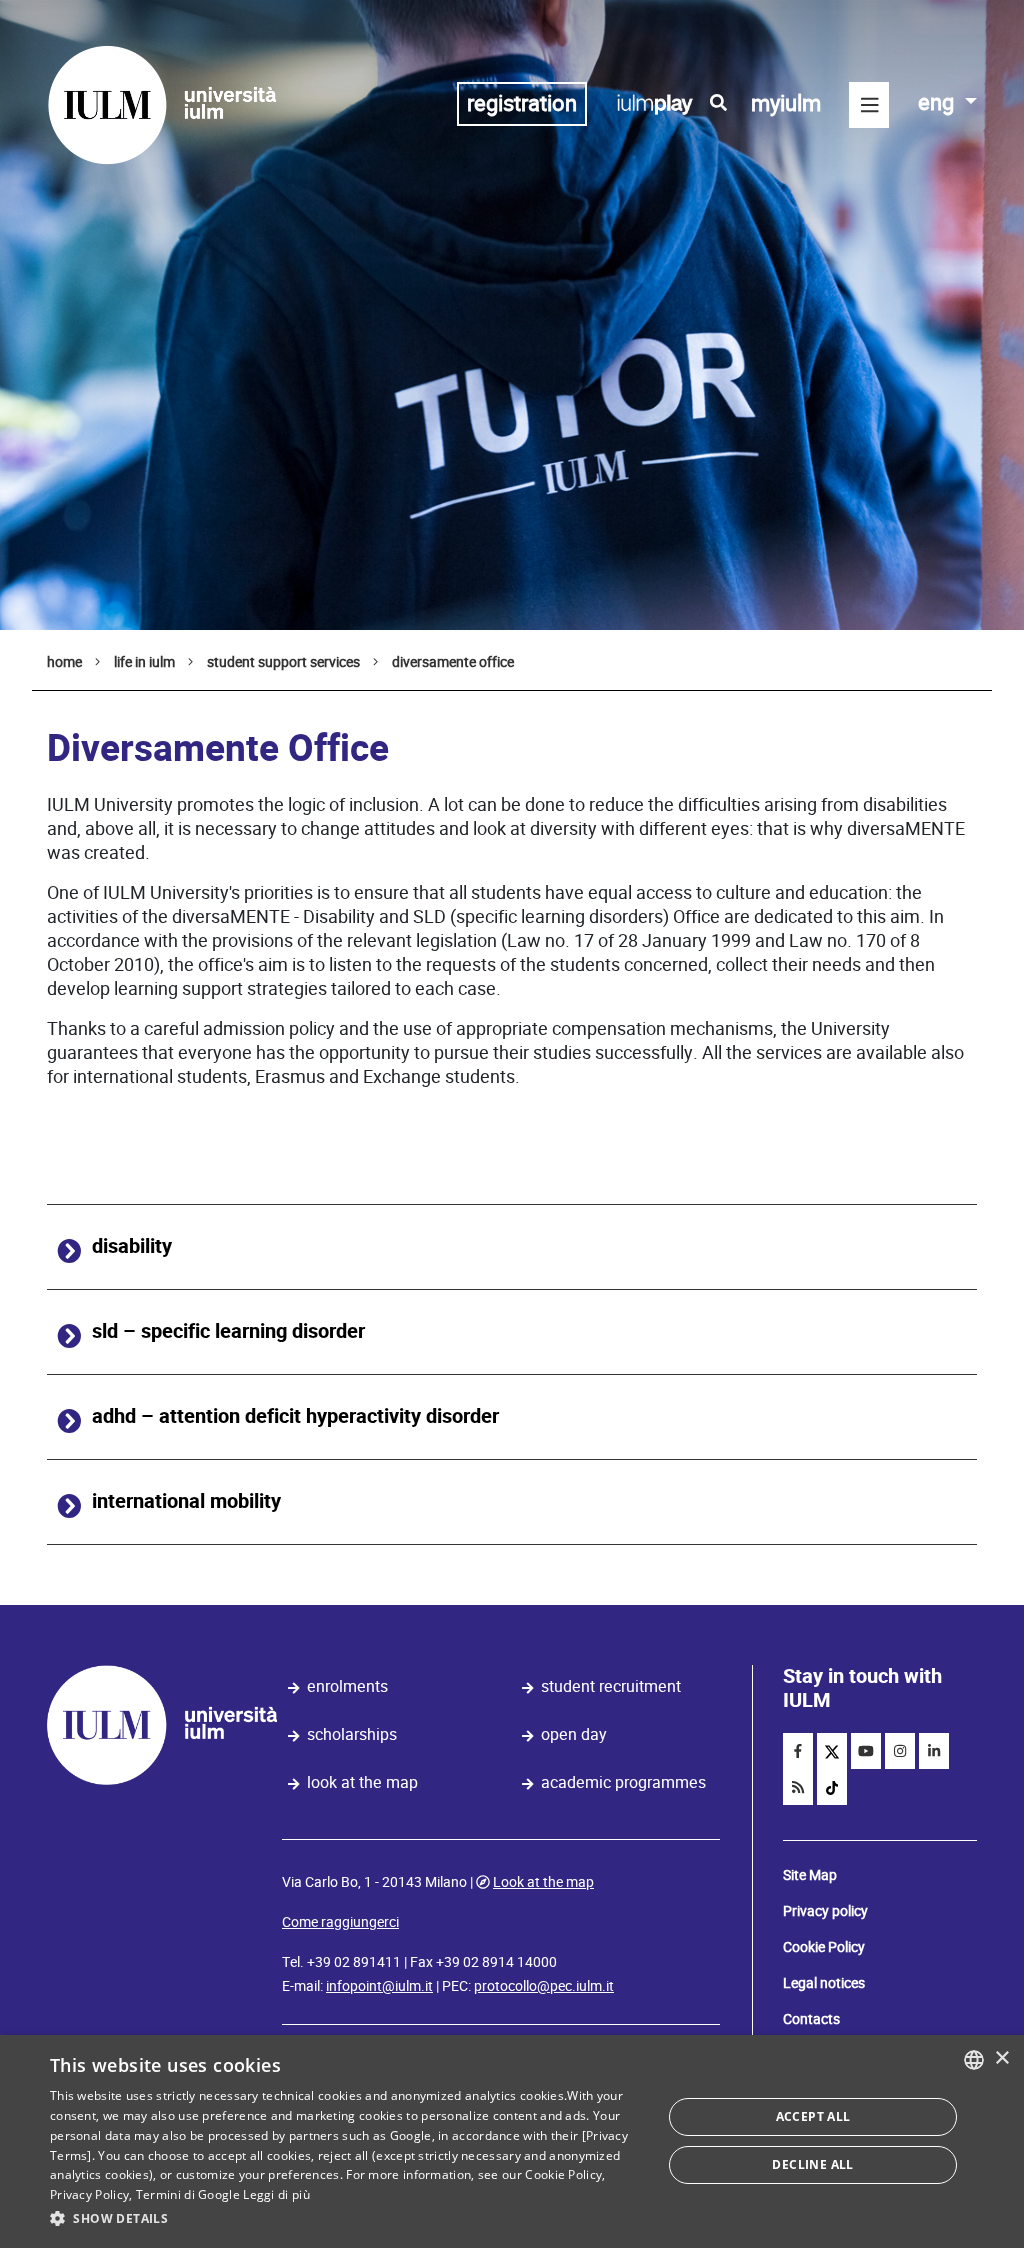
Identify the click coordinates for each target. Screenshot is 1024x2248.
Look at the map (362, 1782)
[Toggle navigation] (869, 105)
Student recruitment (611, 1686)
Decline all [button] (812, 2164)
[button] (347, 2219)
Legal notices (824, 1983)
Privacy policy (825, 1911)
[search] (718, 103)
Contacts (811, 2019)
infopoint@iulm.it (379, 1986)
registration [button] (522, 103)
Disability (132, 1246)
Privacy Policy (89, 2194)
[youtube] (866, 1751)
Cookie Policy (824, 1947)
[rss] (798, 1787)
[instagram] (900, 1751)
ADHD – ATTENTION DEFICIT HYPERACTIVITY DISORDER (295, 1416)
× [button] (1001, 2058)
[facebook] (798, 1751)
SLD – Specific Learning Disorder (228, 1331)
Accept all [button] (813, 2116)
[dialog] (512, 2141)
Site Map (810, 1875)
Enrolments (347, 1686)
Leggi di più (276, 2194)
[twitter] (832, 1751)
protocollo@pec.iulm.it (544, 1986)
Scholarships (352, 1734)
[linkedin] (934, 1751)
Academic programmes (623, 1782)
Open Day (574, 1734)
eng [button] (938, 102)
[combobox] (974, 2060)
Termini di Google (188, 2194)
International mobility (186, 1501)
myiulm (786, 103)
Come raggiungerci (340, 1922)
